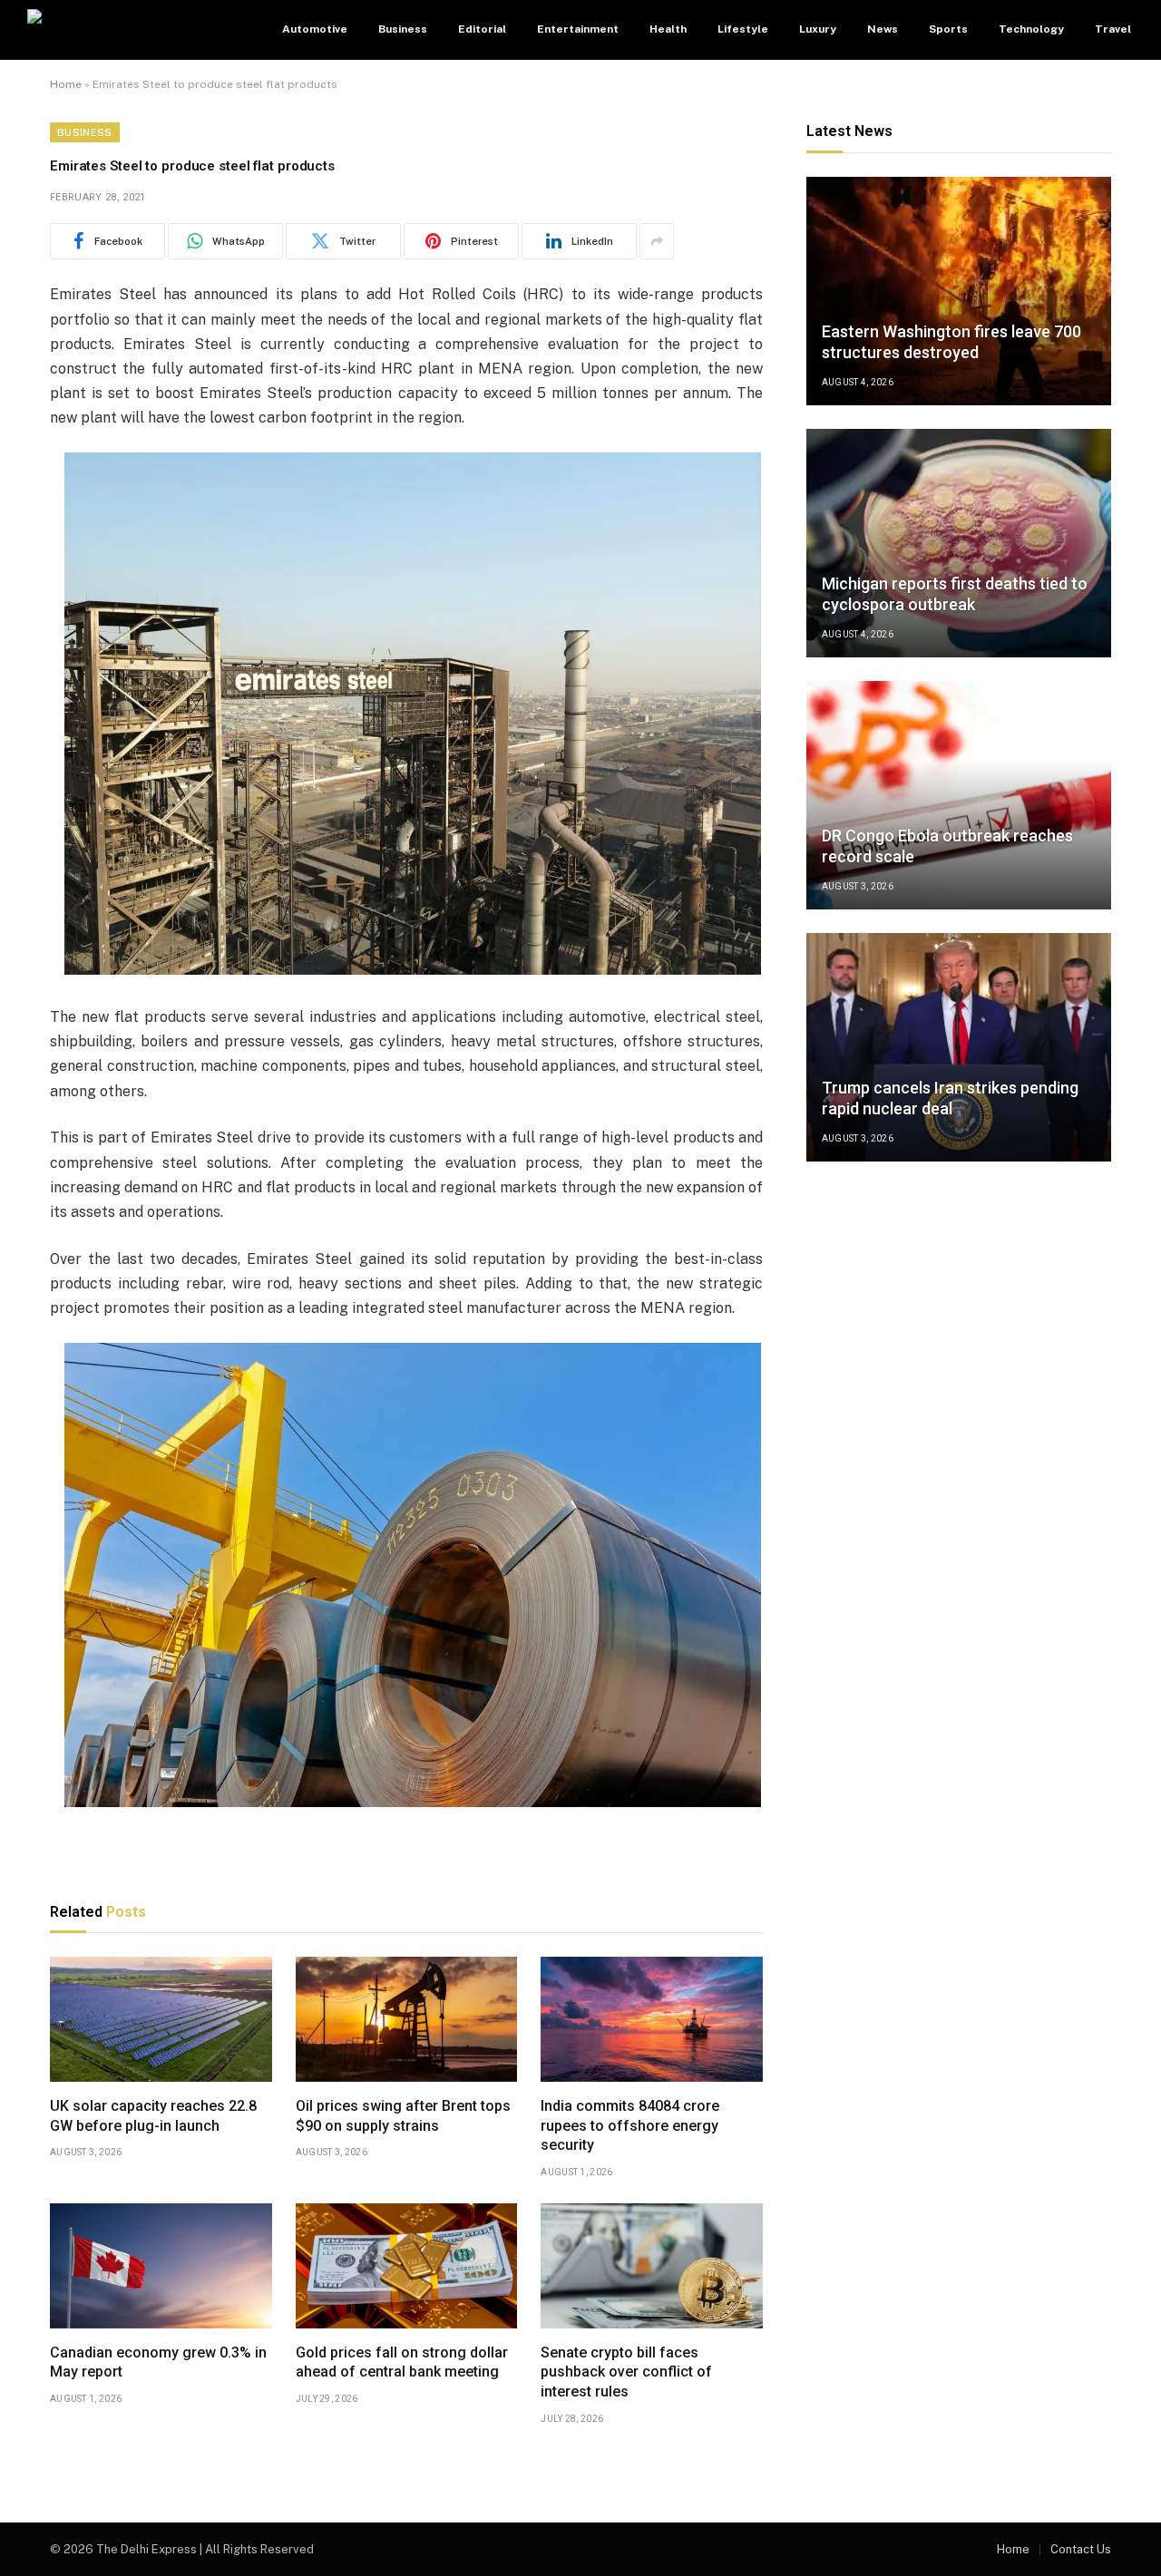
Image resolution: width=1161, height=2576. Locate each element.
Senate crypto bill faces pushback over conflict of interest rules (626, 2372)
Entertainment (578, 29)
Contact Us (1081, 2549)
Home (66, 84)
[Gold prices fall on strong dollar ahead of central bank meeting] (407, 2266)
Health (668, 29)
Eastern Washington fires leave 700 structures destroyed (951, 342)
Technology (1031, 29)
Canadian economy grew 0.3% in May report (158, 2362)
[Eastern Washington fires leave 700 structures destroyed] (959, 291)
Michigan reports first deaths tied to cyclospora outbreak (955, 594)
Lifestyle (743, 29)
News (883, 29)
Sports (948, 29)
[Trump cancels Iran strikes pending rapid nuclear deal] (959, 1047)
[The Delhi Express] (140, 30)
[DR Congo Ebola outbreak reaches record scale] (959, 795)
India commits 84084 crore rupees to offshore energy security (630, 2126)
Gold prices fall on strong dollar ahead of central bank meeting (402, 2362)
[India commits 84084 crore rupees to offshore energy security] (652, 2019)
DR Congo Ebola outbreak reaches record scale (947, 846)
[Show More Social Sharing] (657, 241)
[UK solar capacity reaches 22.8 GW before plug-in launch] (161, 2019)
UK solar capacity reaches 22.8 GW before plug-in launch (153, 2116)
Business (403, 29)
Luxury (818, 29)
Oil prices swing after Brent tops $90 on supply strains (403, 2116)
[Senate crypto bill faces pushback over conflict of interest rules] (652, 2266)
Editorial (482, 29)
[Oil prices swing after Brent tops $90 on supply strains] (407, 2019)
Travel (1113, 29)
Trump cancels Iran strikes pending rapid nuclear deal (950, 1098)
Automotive (315, 29)
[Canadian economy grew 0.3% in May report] (161, 2266)
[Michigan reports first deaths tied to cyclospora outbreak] (959, 543)
